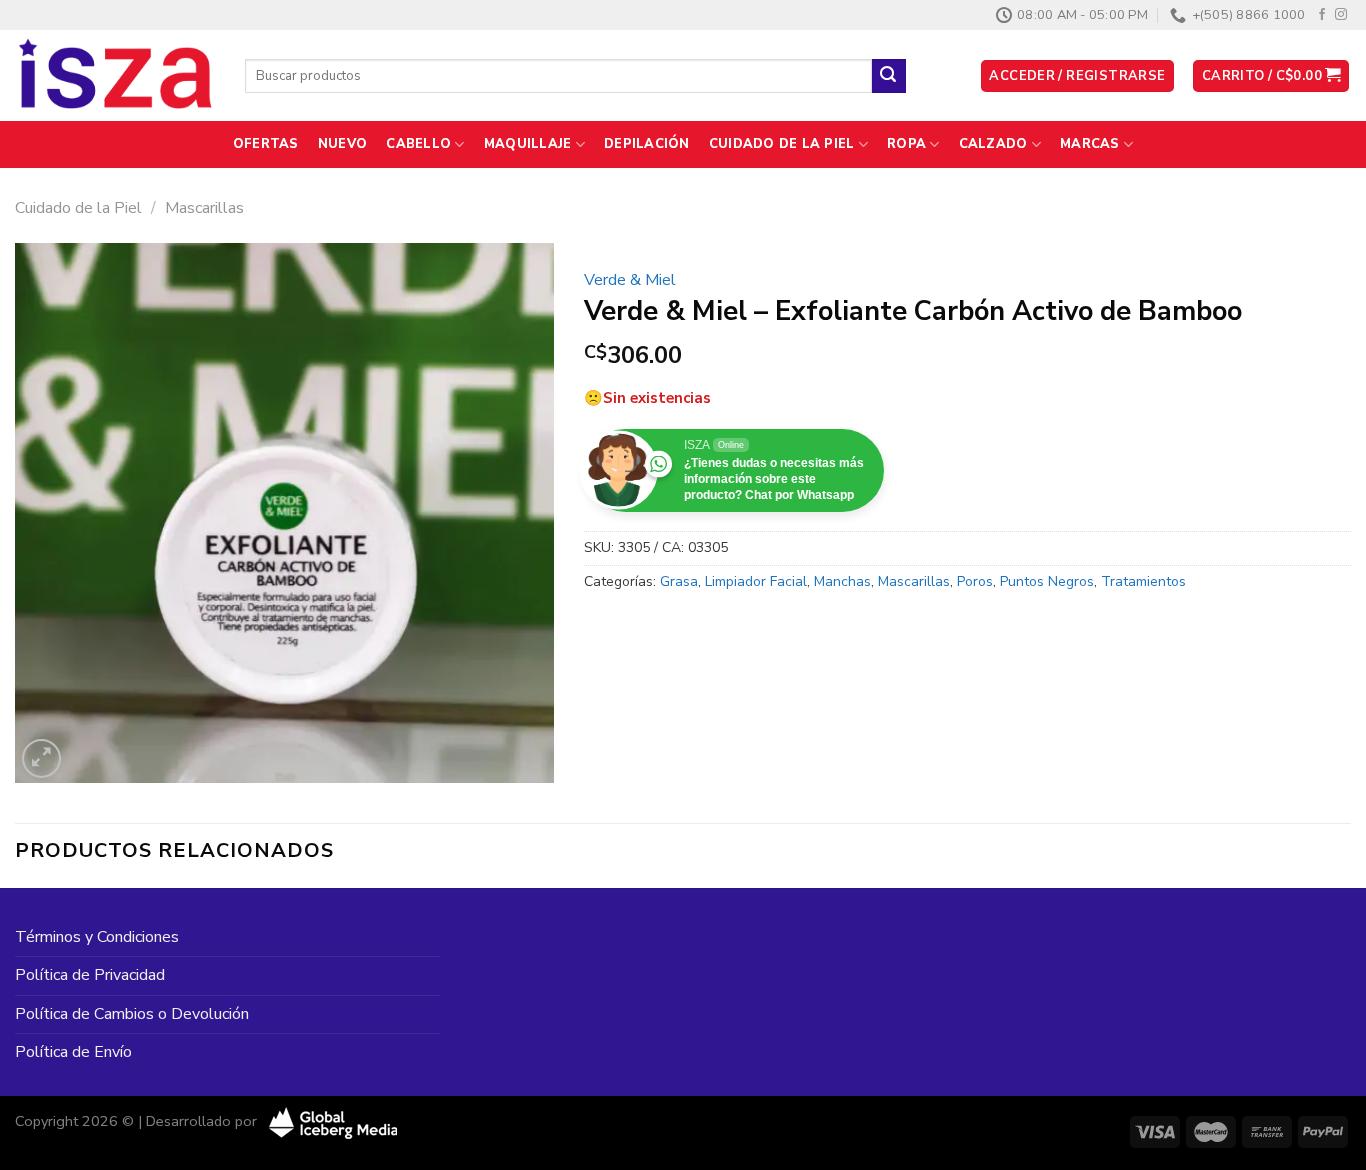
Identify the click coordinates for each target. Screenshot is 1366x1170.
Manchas (842, 581)
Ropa (906, 144)
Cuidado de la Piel (782, 144)
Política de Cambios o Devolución (132, 1014)
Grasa (679, 581)
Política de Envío (73, 1052)
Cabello (418, 144)
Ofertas (266, 144)
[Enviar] (889, 76)
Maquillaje (528, 144)
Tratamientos (1143, 581)
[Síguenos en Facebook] (1322, 15)
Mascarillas (204, 208)
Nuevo (342, 144)
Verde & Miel (630, 280)
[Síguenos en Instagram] (1341, 15)
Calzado (993, 144)
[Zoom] (41, 758)
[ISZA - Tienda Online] (115, 76)
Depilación (647, 144)
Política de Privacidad (90, 975)
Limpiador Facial (756, 581)
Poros (975, 581)
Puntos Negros (1047, 581)
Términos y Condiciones (97, 937)
